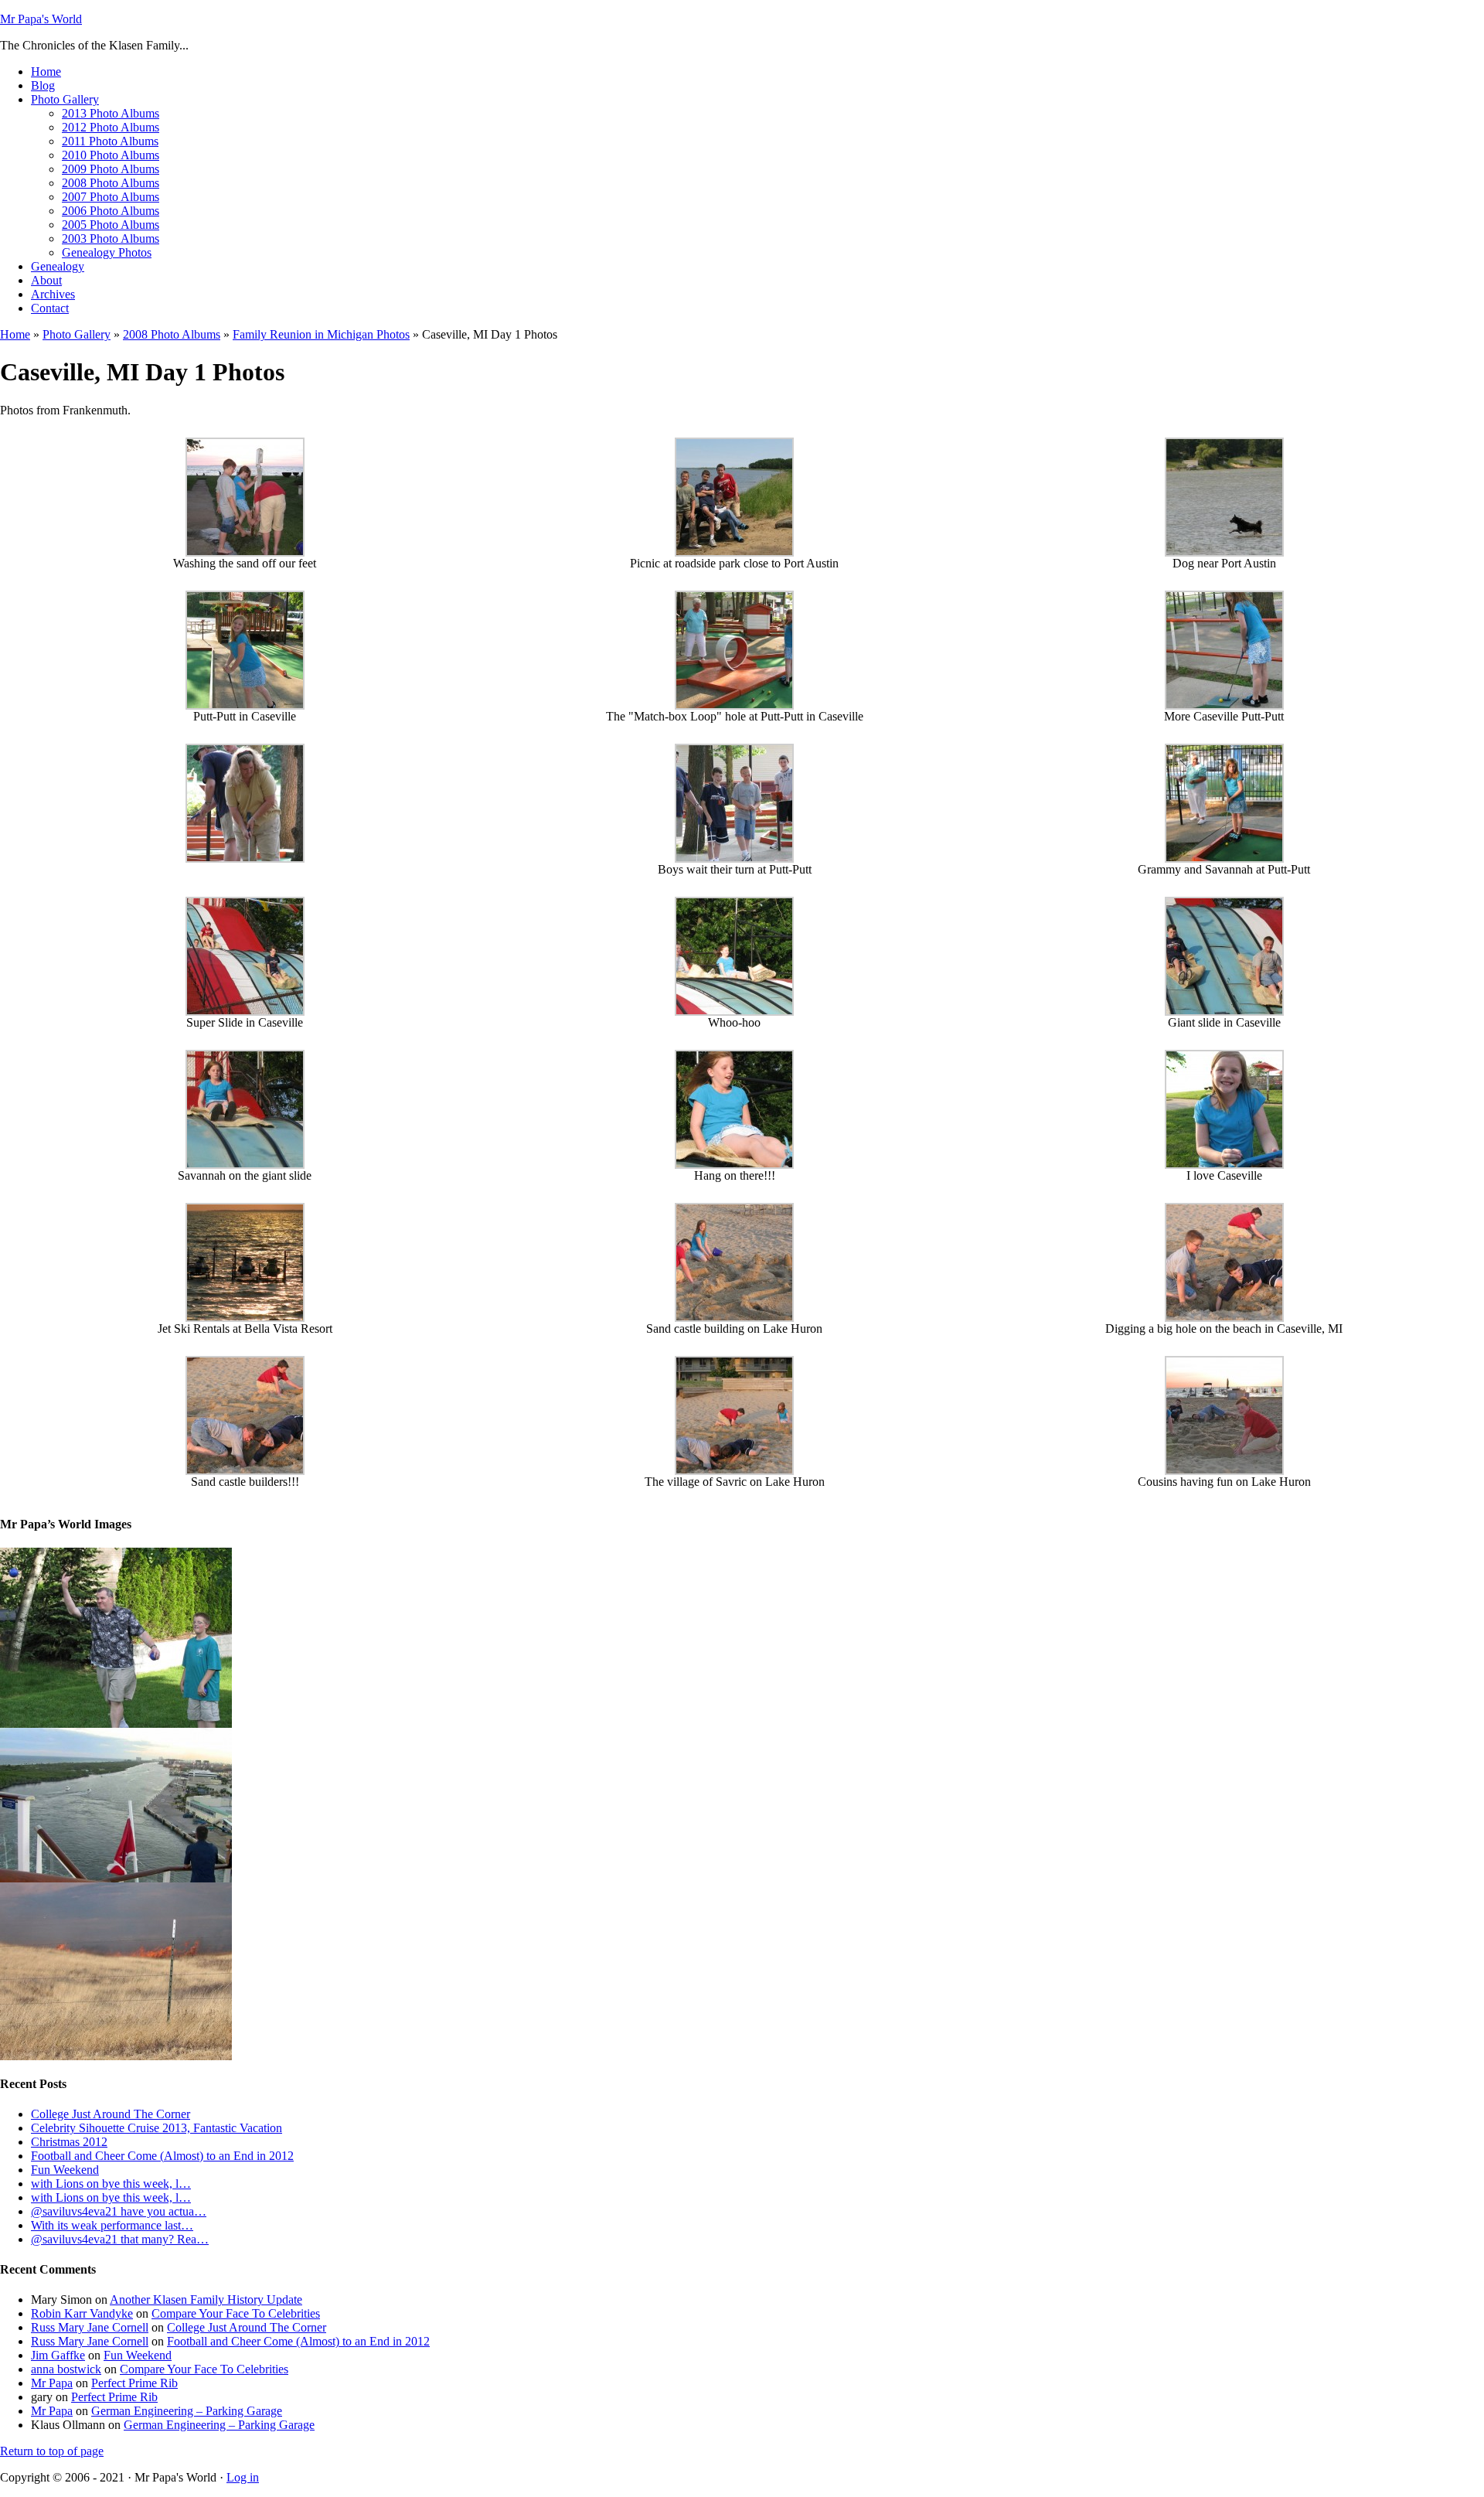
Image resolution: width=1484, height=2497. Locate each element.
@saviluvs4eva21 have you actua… (119, 2211)
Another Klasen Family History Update (206, 2299)
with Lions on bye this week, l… (111, 2184)
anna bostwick (66, 2369)
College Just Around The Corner (111, 2114)
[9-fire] (116, 2056)
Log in (243, 2477)
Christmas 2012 (69, 2142)
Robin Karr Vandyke (82, 2313)
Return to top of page (52, 2451)
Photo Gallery (77, 334)
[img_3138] (116, 1724)
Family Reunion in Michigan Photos (321, 334)
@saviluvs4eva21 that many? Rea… (120, 2239)
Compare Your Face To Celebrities (236, 2313)
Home (15, 334)
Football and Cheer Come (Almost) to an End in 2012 (162, 2156)
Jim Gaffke (58, 2355)
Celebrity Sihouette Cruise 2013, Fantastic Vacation (157, 2128)
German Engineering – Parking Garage (187, 2411)
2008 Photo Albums (172, 334)
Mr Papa (52, 2383)
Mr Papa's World (41, 19)
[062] (116, 1878)
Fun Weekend (65, 2170)
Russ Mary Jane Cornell (90, 2327)
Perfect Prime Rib (134, 2383)
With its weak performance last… (112, 2225)
